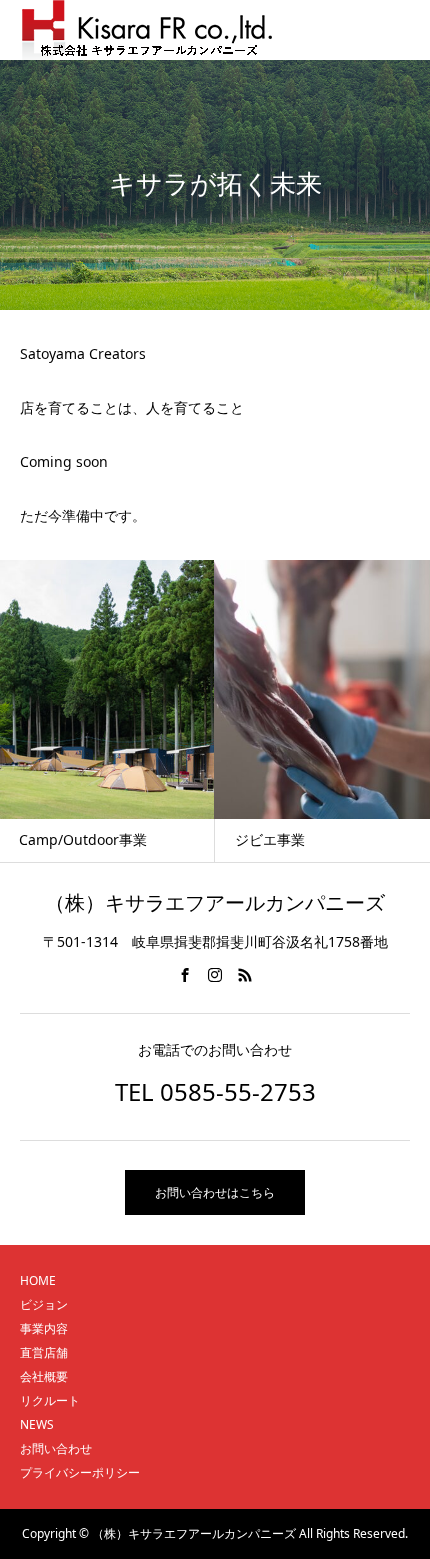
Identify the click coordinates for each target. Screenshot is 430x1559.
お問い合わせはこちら (215, 1192)
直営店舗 (44, 1352)
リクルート (50, 1400)
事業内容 (44, 1328)
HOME (38, 1280)
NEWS (37, 1424)
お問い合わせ (56, 1448)
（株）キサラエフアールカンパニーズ (215, 903)
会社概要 (44, 1376)
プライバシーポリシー (80, 1472)
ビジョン (44, 1304)
